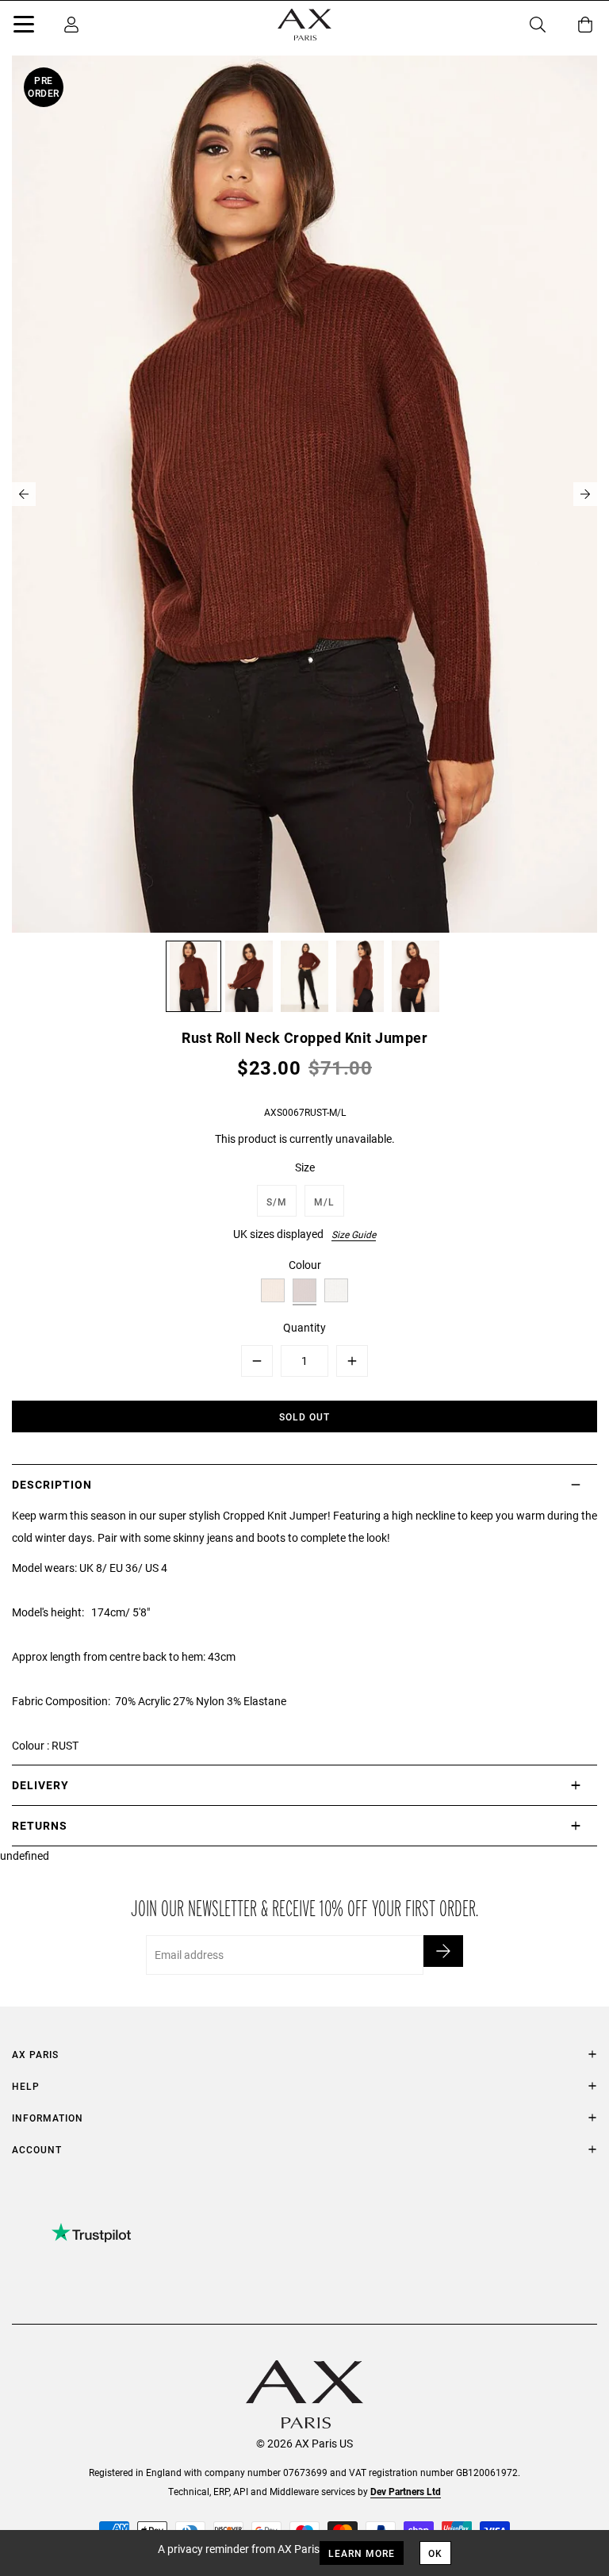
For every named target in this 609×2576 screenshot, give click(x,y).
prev (24, 494)
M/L (324, 1202)
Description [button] (52, 1484)
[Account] (71, 25)
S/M (277, 1202)
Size (305, 1167)
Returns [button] (40, 1825)
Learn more (362, 2553)
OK (435, 2553)
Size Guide (354, 1234)
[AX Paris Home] (304, 25)
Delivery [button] (40, 1785)
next (585, 494)
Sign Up (443, 1951)
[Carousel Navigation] (304, 494)
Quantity (304, 1327)
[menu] (24, 27)
